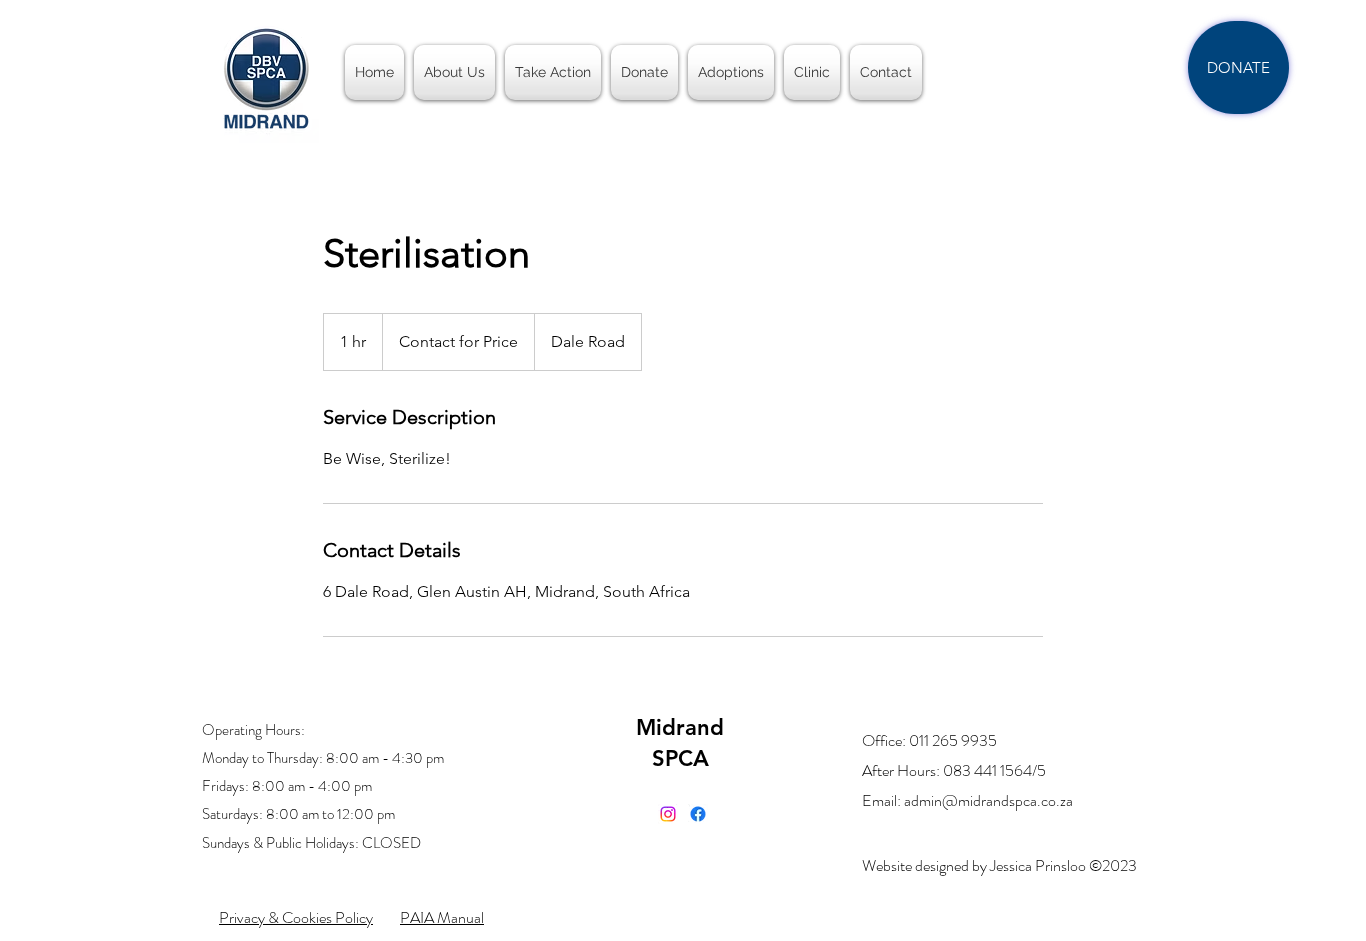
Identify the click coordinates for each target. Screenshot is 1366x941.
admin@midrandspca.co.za (988, 800)
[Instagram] (668, 814)
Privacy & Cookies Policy (296, 917)
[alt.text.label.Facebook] (698, 814)
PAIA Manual (442, 917)
